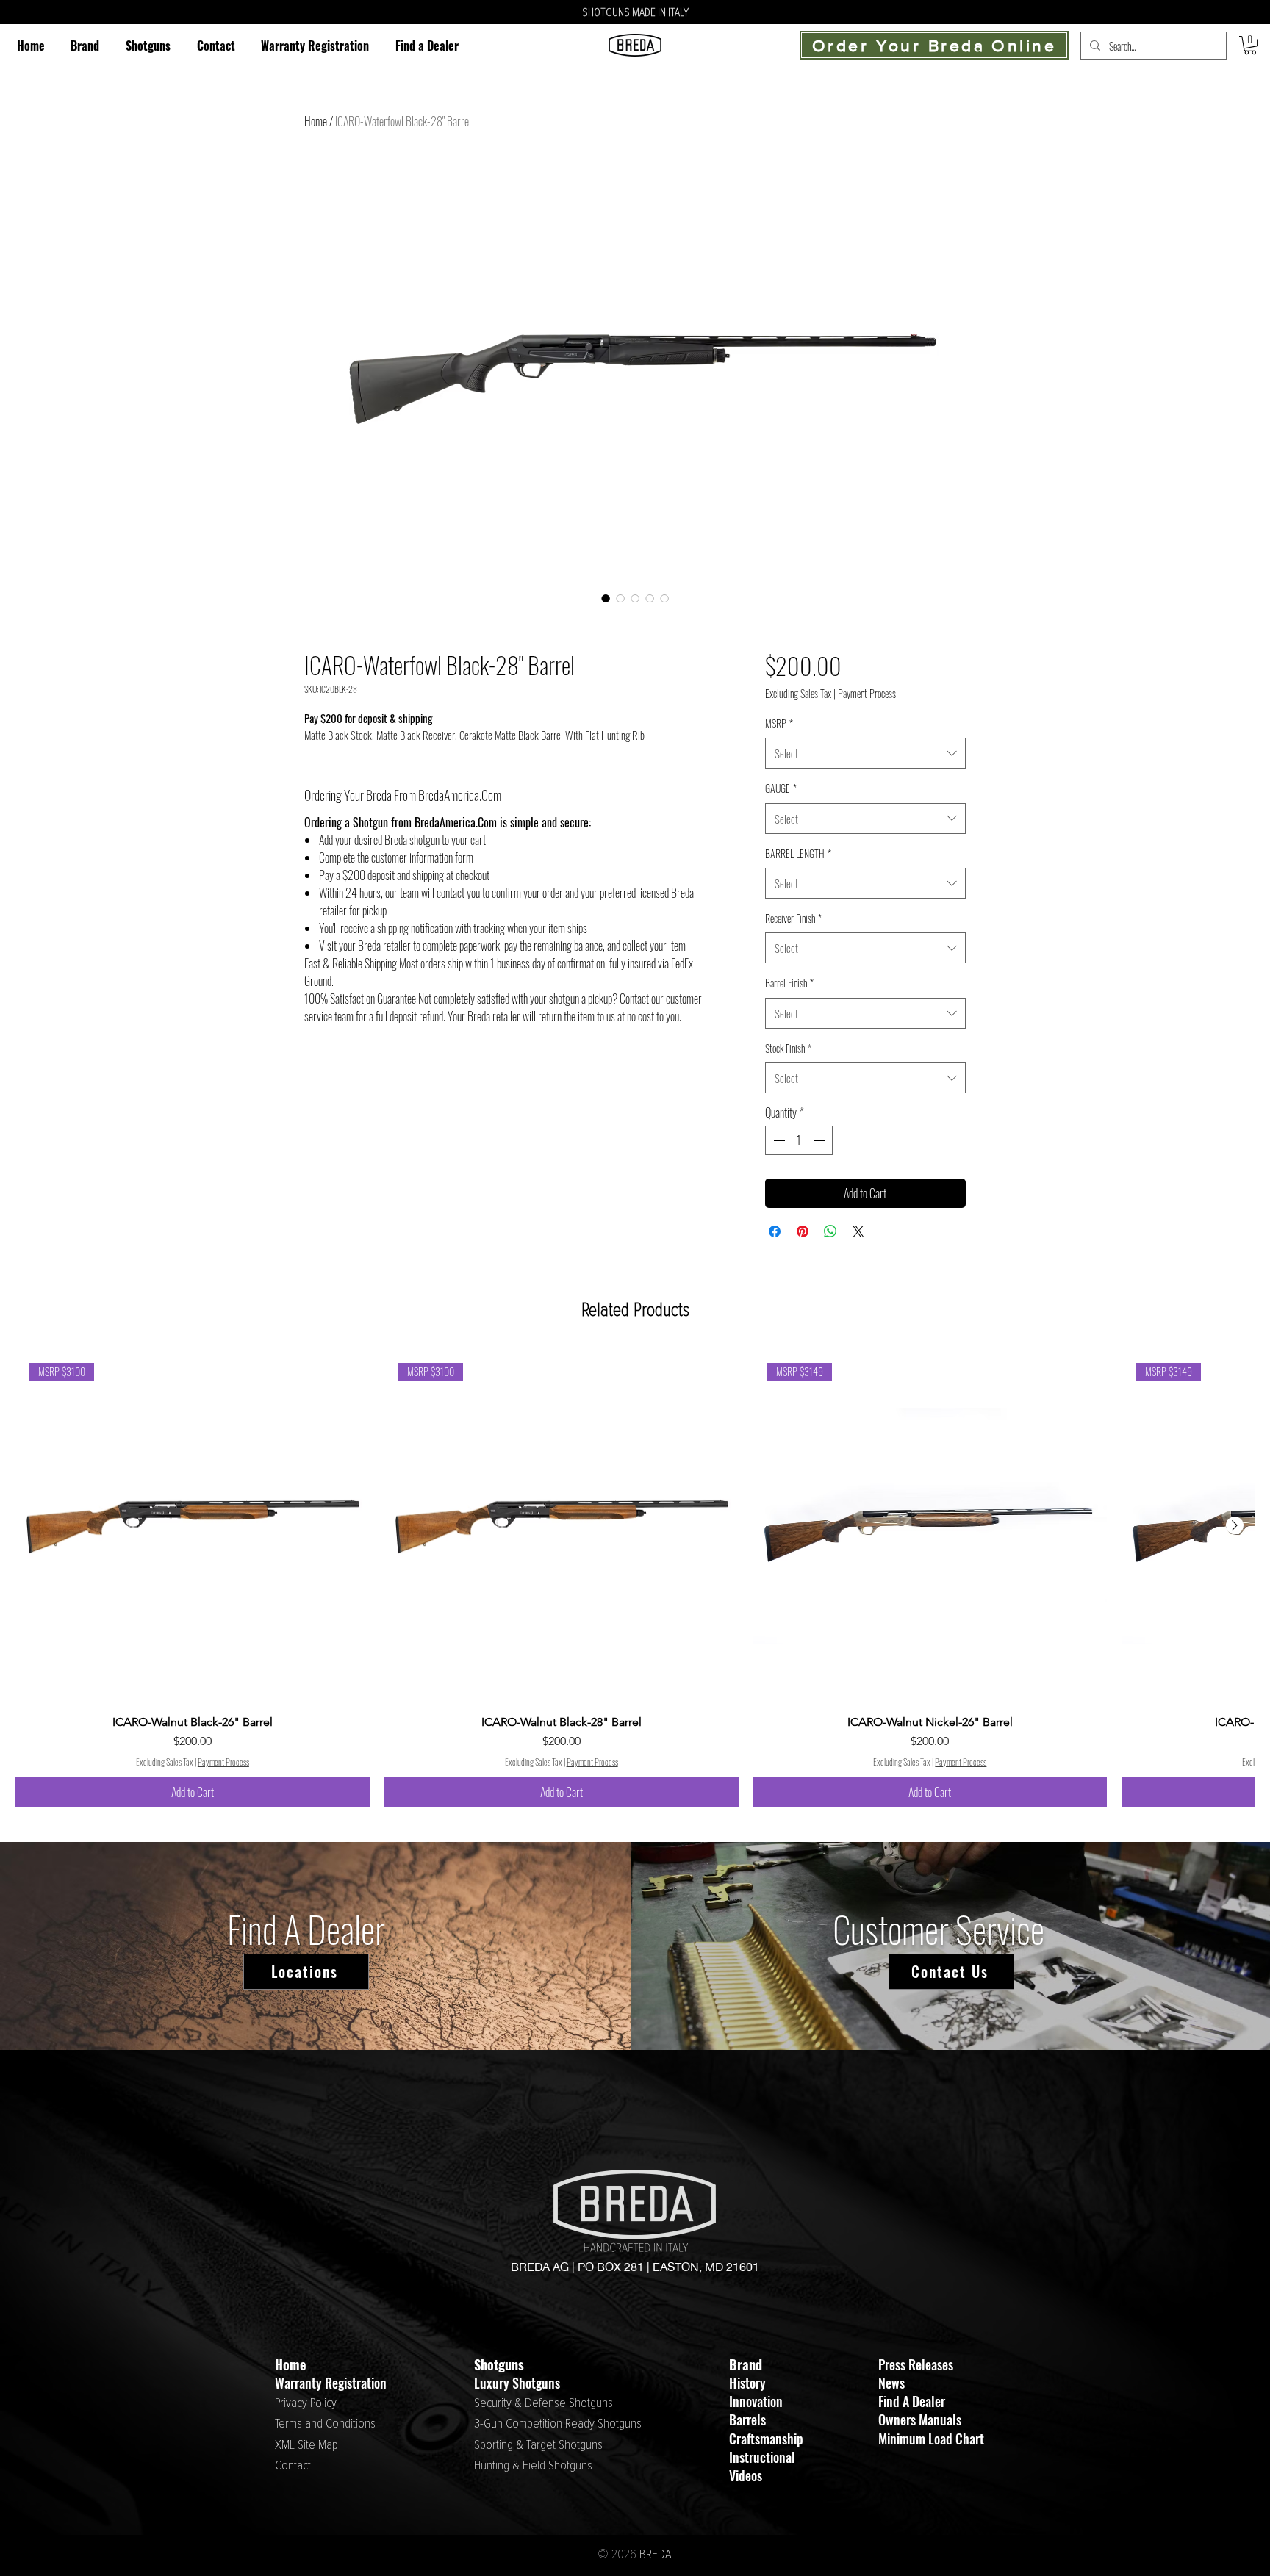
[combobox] (865, 753)
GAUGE (781, 788)
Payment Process (867, 694)
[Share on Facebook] (775, 1231)
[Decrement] (778, 1140)
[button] (148, 45)
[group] (635, 1578)
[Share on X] (858, 1231)
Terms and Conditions (325, 2424)
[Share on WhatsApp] (830, 1231)
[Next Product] (1235, 1525)
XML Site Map (306, 2445)
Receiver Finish (793, 918)
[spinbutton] (799, 1140)
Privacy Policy (306, 2403)
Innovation (756, 2401)
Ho (282, 2364)
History (747, 2383)
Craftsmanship (766, 2439)
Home (316, 121)
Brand (746, 2364)
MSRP (779, 723)
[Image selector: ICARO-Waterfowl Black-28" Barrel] (606, 598)
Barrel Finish (789, 983)
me (298, 2364)
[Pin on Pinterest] (803, 1231)
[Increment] (820, 1140)
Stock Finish (788, 1048)
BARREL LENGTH (798, 853)
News (891, 2383)
